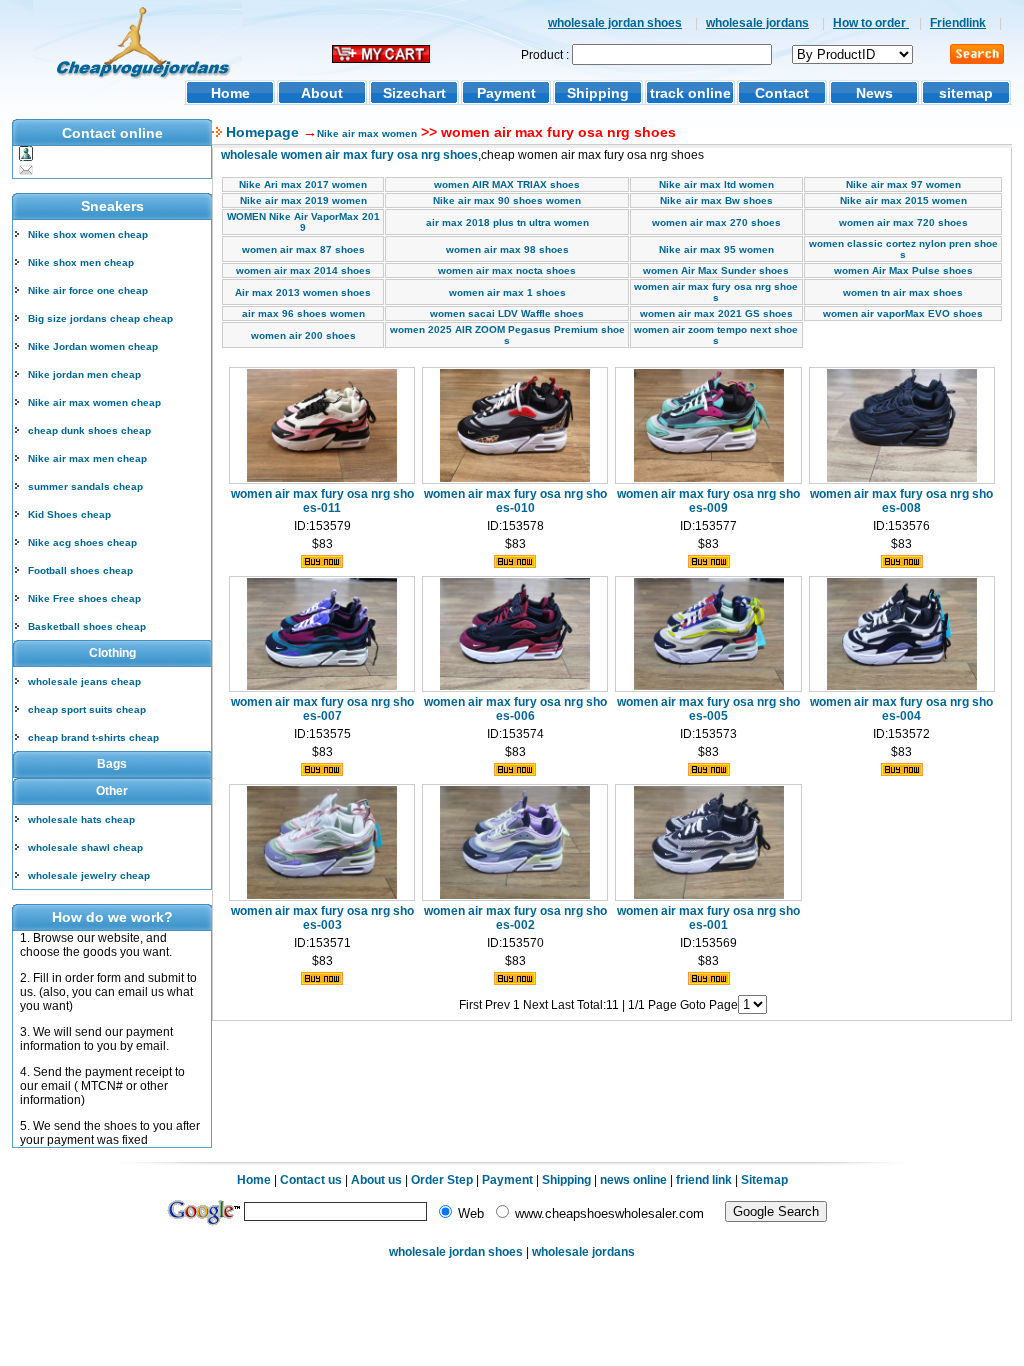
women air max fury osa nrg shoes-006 (515, 709)
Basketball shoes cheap (87, 626)
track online (690, 93)
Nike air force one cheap (88, 290)
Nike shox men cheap (81, 262)
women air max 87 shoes (303, 249)
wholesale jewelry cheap (89, 875)
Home (230, 93)
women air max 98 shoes (507, 249)
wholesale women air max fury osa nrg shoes (349, 155)
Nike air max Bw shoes (716, 200)
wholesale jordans (757, 23)
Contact (782, 93)
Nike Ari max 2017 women (303, 184)
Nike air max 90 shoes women (507, 200)
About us (376, 1180)
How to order (871, 23)
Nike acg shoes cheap (82, 542)
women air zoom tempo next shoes (716, 335)
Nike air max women (367, 133)
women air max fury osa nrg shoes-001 (708, 918)
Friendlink (958, 23)
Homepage (260, 132)
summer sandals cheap (85, 486)
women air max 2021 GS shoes (716, 313)
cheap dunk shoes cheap (89, 430)
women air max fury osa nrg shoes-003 (322, 918)
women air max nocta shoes (507, 270)
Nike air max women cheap (94, 402)
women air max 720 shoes (903, 222)
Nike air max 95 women (716, 249)
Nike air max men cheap (87, 458)
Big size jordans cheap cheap (100, 318)
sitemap (966, 93)
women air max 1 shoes (507, 292)
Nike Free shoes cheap (84, 598)
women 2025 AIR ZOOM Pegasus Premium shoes (507, 335)
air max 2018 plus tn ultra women (507, 222)
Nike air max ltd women (716, 184)
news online (633, 1180)
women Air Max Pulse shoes (903, 270)
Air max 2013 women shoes (303, 292)
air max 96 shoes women (303, 313)
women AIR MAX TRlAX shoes (507, 184)
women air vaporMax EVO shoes (903, 313)
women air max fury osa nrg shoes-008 (901, 501)
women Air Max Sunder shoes (716, 270)
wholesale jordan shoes (615, 23)
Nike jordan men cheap (84, 374)
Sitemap (764, 1180)
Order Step (443, 1180)
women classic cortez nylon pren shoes (903, 249)
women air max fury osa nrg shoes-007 (322, 709)
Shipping (598, 93)
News (874, 93)
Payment (506, 93)
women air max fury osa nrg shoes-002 (515, 918)
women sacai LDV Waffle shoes (507, 313)
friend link (704, 1180)
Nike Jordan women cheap (93, 346)
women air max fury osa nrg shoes (716, 292)
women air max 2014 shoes (303, 270)
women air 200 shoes (303, 335)
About (322, 93)
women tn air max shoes (903, 292)
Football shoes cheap (80, 570)
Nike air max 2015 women (903, 200)
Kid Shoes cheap (69, 514)
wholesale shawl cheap (85, 847)
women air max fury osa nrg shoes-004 (901, 709)
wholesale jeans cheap (84, 681)
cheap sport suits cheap (87, 709)
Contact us (311, 1180)
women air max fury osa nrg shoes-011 (322, 501)
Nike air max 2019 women (303, 200)
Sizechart (414, 93)
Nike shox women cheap (88, 234)
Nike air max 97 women (903, 184)
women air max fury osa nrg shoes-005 (708, 709)
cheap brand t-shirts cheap (93, 737)
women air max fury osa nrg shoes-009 (708, 501)
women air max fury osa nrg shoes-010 (515, 501)
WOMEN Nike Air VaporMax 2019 (303, 222)
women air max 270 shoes (716, 222)
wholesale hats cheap (81, 819)
